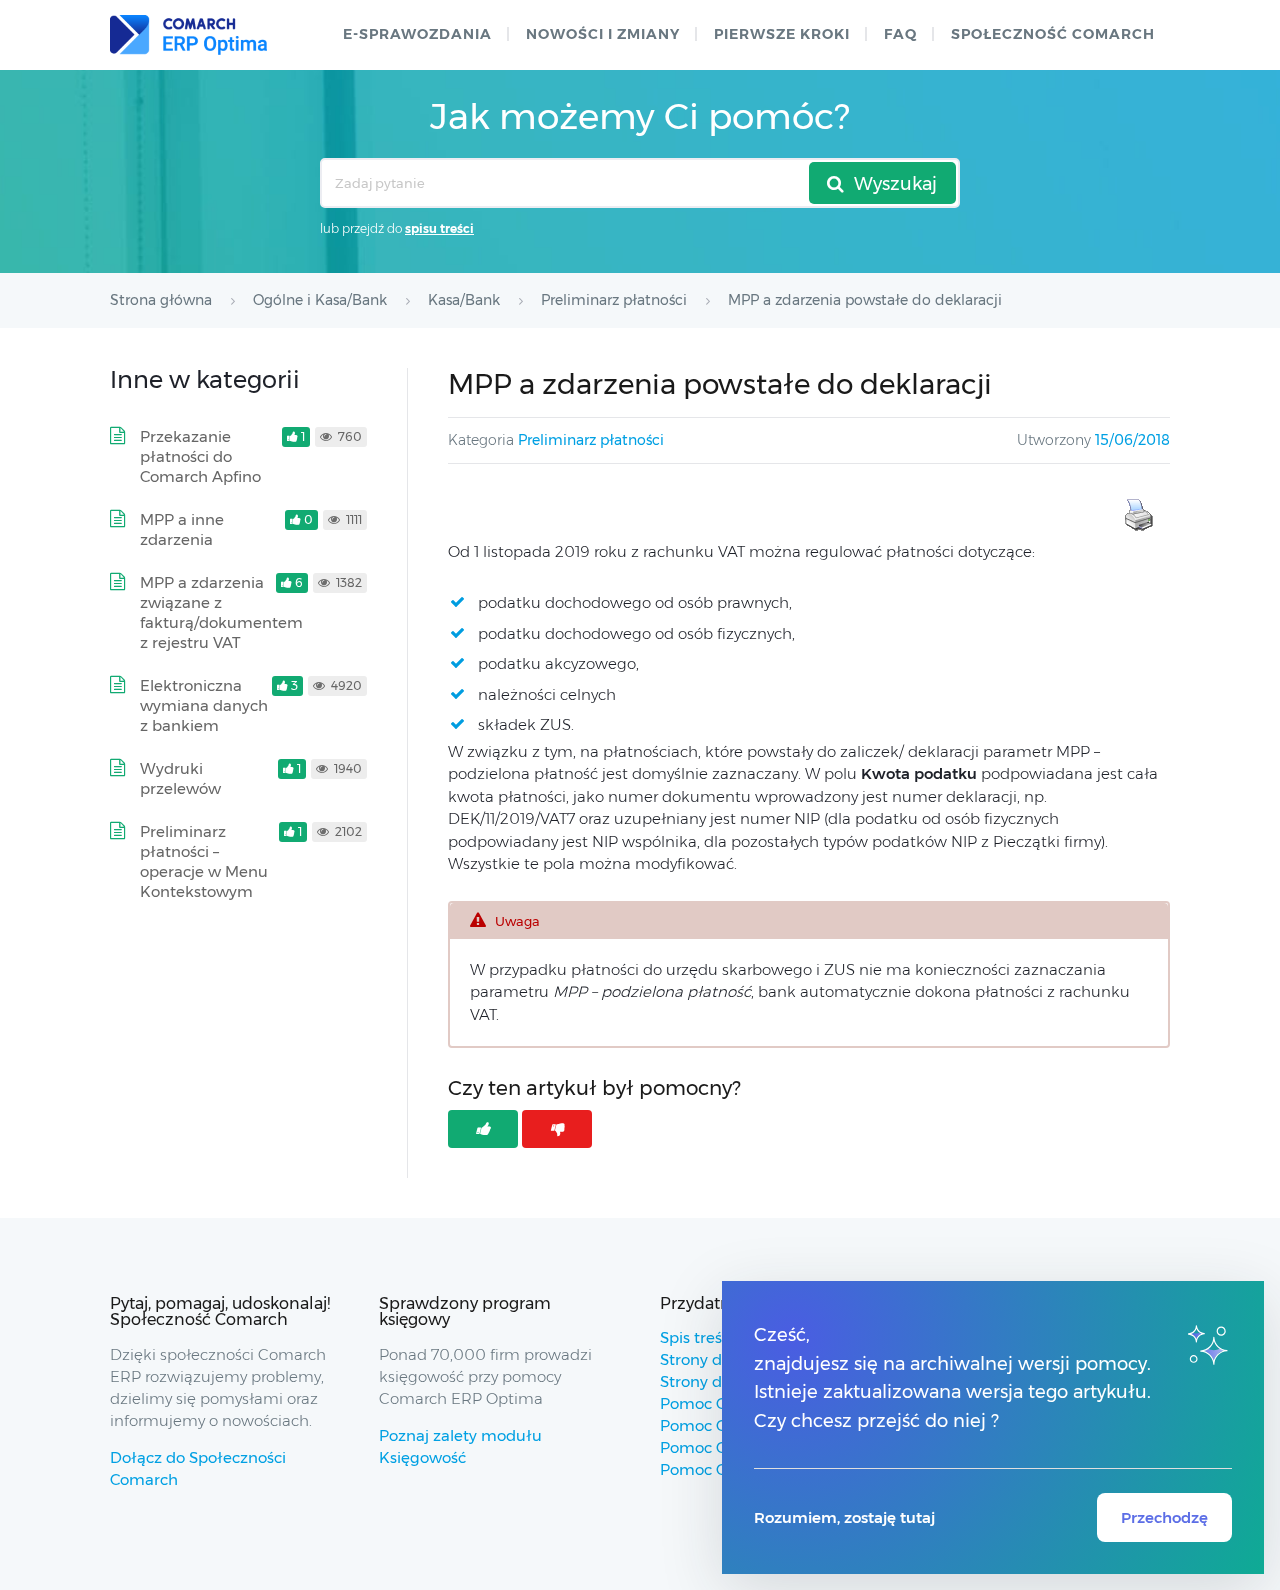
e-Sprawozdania (417, 34)
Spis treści (697, 1337)
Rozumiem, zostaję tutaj (844, 1517)
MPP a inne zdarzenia (182, 529)
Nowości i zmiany (603, 34)
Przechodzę (1164, 1517)
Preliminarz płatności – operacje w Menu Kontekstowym (204, 861)
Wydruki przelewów (180, 778)
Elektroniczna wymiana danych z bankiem (204, 705)
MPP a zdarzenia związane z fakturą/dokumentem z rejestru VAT (221, 612)
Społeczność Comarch (1053, 34)
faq (900, 34)
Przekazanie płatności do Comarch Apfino (200, 456)
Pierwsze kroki (782, 34)
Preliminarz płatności (591, 440)
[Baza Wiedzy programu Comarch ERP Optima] (188, 35)
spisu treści (439, 228)
